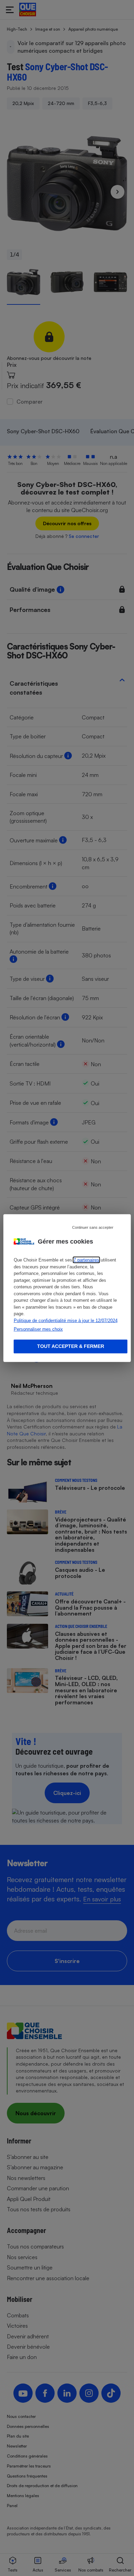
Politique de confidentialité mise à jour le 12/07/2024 (66, 1320)
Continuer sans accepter (93, 1227)
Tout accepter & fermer (71, 1346)
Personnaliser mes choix (38, 1329)
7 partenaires (86, 1260)
